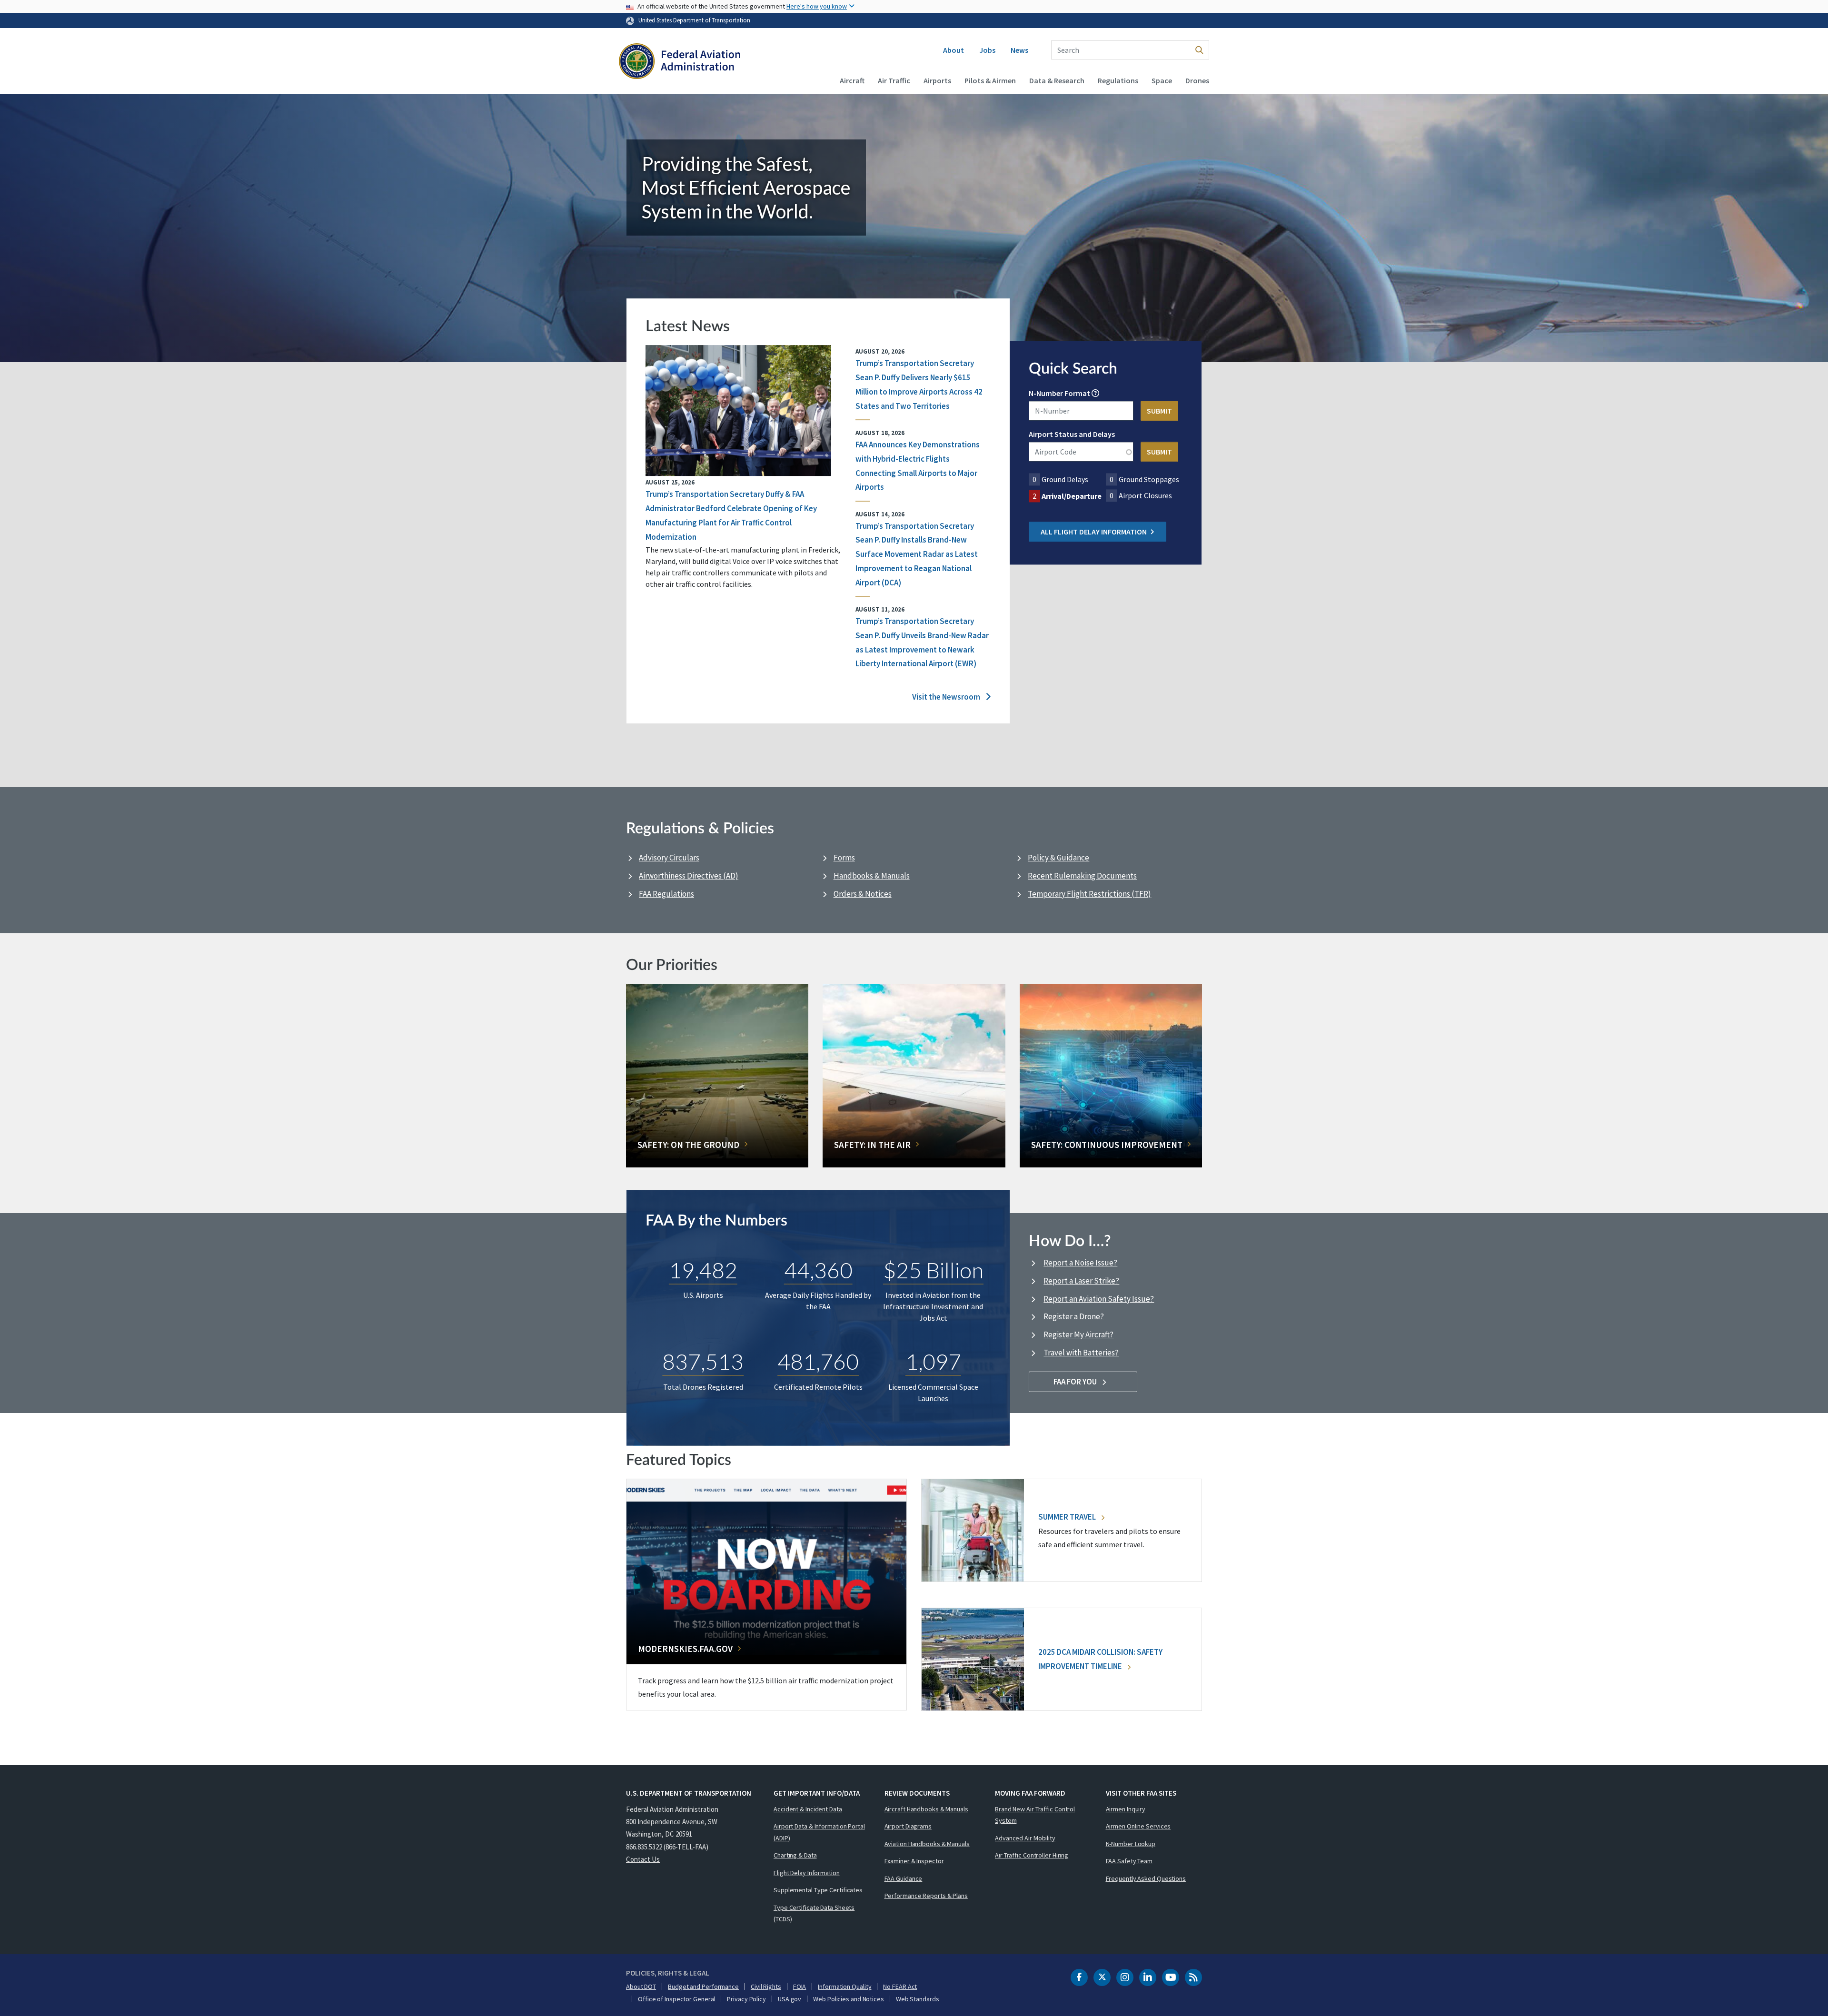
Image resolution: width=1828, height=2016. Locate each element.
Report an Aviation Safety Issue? (1099, 1299)
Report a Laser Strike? (1081, 1281)
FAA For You (1076, 1382)
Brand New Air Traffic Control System (1035, 1815)
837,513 (703, 1361)
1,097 (933, 1361)
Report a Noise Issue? (1080, 1263)
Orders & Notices (863, 894)
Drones (1197, 80)
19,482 (703, 1270)
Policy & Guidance (1058, 858)
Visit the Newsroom (947, 697)
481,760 (818, 1361)
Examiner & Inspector (914, 1861)
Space (1162, 80)
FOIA (800, 1986)
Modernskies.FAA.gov (685, 1649)
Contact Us (643, 1859)
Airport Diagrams (908, 1826)
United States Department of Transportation (694, 20)
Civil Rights (766, 1986)
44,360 (818, 1270)
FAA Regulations (666, 894)
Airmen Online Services (1138, 1826)
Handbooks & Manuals (872, 876)
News (1019, 50)
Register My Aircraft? (1078, 1334)
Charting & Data (795, 1855)
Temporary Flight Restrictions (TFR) (1089, 894)
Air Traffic (894, 80)
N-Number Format (1059, 394)
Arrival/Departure (1072, 496)
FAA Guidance (904, 1878)
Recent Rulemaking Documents (1082, 876)
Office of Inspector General (676, 1999)
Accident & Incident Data (808, 1809)
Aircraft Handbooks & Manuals (926, 1809)
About (954, 50)
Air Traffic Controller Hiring (1032, 1855)
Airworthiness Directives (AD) (689, 876)
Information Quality (844, 1986)
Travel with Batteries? (1081, 1353)
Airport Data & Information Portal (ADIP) (819, 1832)
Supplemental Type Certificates (818, 1890)
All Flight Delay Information (1094, 532)
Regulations (1118, 80)
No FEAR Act (900, 1986)
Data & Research (1057, 80)
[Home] (680, 62)
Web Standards (918, 1999)
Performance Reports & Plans (926, 1896)
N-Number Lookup (1131, 1844)
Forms (844, 858)
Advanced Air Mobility (1025, 1838)
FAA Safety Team (1129, 1861)
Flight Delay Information (807, 1873)
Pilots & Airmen (990, 80)
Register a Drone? (1074, 1316)
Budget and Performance (703, 1986)
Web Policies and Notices (849, 1999)
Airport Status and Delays (1072, 435)
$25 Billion (933, 1270)
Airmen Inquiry (1126, 1809)
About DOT (641, 1986)
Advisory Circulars (669, 858)
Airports (937, 80)
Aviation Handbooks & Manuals (927, 1844)
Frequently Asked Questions (1146, 1878)
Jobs (987, 50)
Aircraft (852, 80)
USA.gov (790, 1999)
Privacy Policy (746, 1999)
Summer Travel (1068, 1517)
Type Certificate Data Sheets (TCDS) (814, 1913)
